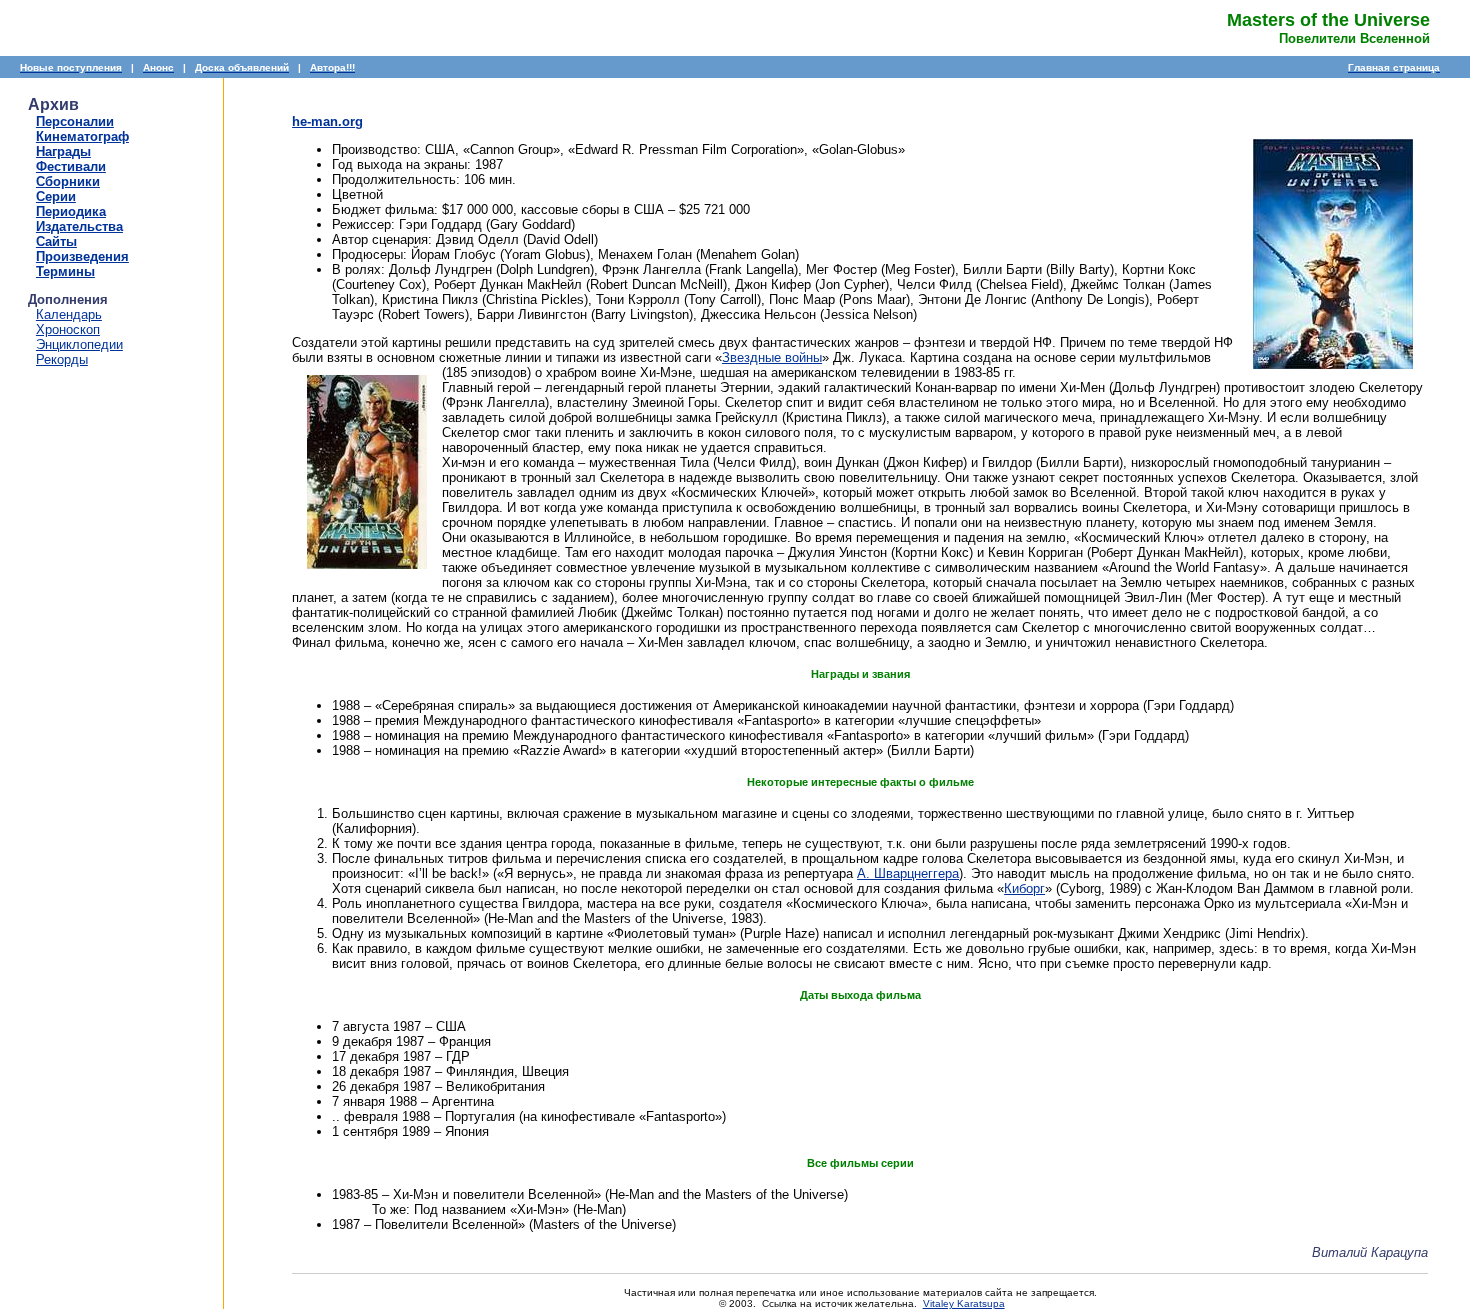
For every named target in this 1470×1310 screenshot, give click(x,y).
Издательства (79, 226)
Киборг (1024, 888)
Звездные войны (772, 357)
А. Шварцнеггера (908, 873)
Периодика (71, 211)
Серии (56, 196)
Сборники (68, 181)
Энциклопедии (79, 344)
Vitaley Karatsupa (964, 1303)
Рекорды (62, 359)
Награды (63, 151)
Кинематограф (82, 136)
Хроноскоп (68, 329)
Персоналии (75, 121)
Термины (65, 271)
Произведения (82, 256)
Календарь (69, 314)
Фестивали (71, 166)
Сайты (56, 241)
